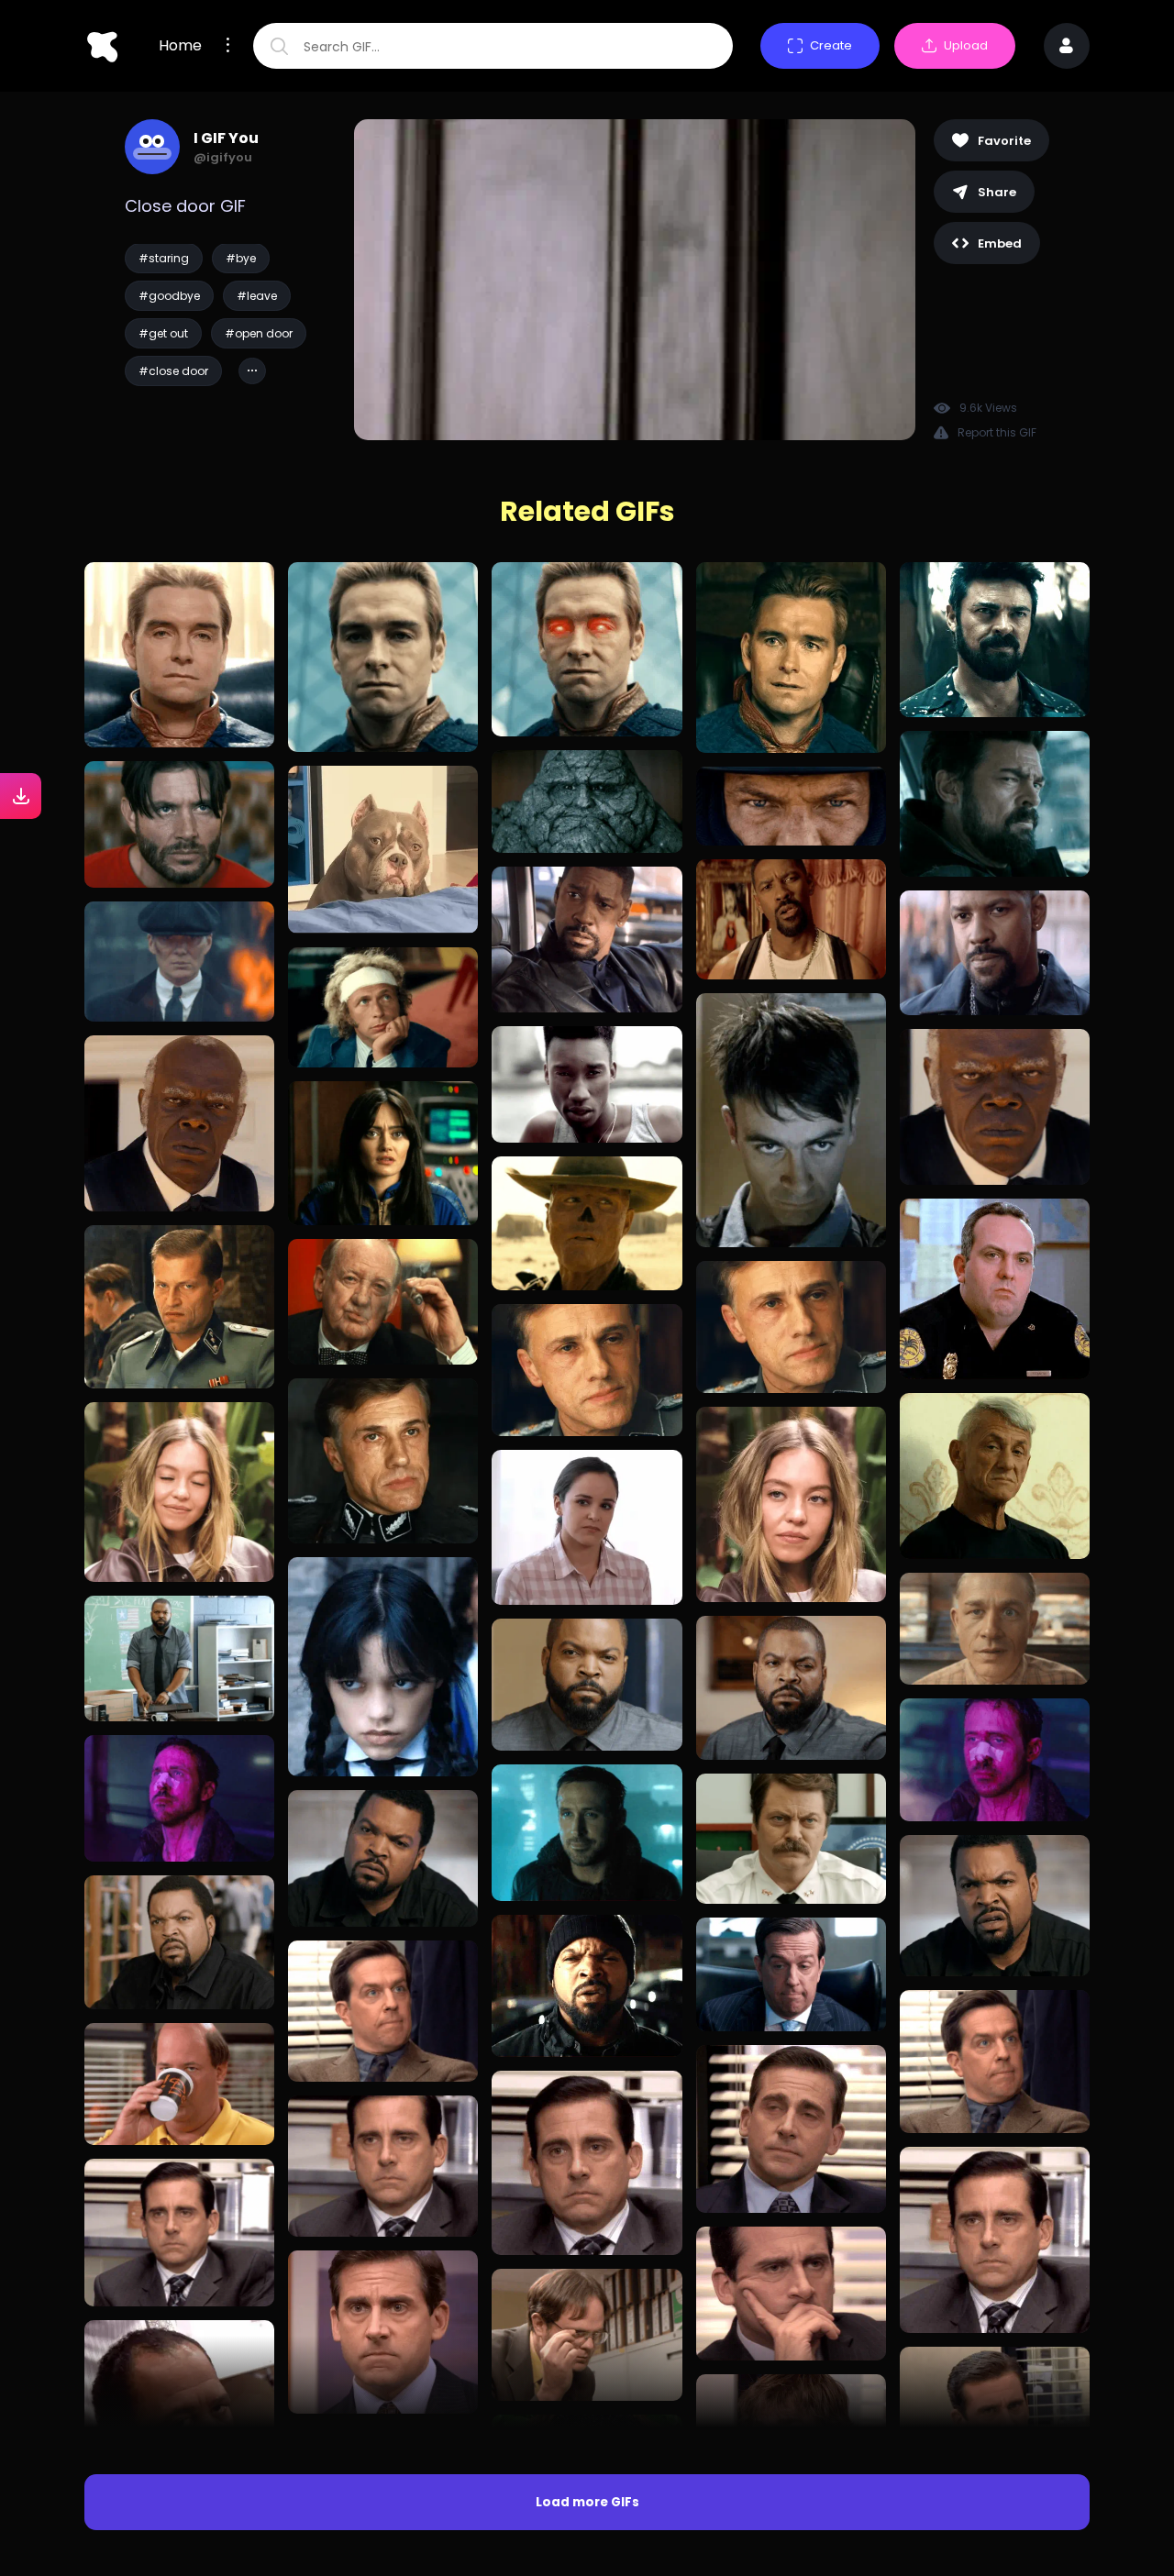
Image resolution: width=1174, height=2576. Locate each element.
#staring (164, 258)
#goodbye (169, 296)
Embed (1000, 243)
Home (180, 46)
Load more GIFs (587, 2502)
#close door (173, 371)
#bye (241, 258)
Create (831, 45)
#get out (163, 333)
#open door (259, 333)
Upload (966, 45)
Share (997, 192)
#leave (257, 296)
